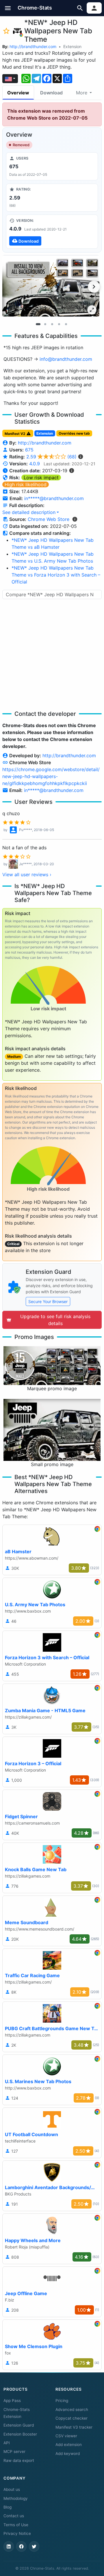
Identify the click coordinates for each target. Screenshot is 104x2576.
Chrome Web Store (49, 519)
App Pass (12, 2401)
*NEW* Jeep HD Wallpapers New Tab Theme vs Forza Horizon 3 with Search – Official (56, 575)
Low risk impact (41, 477)
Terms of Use (16, 2525)
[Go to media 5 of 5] (66, 324)
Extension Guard (19, 2425)
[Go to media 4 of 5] (59, 324)
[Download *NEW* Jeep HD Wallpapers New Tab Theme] (52, 232)
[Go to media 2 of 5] (45, 324)
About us (12, 2489)
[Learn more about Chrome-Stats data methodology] (75, 519)
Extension (72, 46)
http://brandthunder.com (33, 46)
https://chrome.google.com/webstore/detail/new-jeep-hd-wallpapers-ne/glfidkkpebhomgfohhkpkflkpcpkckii (51, 776)
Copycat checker (71, 2418)
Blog (8, 2507)
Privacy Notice (17, 2533)
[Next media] (94, 287)
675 (29, 450)
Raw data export (19, 2460)
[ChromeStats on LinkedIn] (9, 2546)
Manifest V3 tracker (74, 2427)
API (7, 2443)
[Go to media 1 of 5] (38, 324)
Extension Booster (20, 2434)
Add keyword (68, 2454)
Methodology (16, 2498)
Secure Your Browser (48, 1301)
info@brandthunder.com (66, 359)
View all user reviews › (27, 874)
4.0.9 (35, 464)
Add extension (69, 2445)
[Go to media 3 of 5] (52, 324)
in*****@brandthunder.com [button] (54, 498)
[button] (8, 8)
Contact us (14, 2516)
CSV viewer (66, 2436)
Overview (18, 93)
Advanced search (72, 2409)
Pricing (62, 2401)
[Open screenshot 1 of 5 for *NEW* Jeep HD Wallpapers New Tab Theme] (51, 286)
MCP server (14, 2451)
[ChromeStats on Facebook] (21, 2546)
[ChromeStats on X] (34, 2546)
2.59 (51, 457)
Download (51, 93)
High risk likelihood (26, 484)
